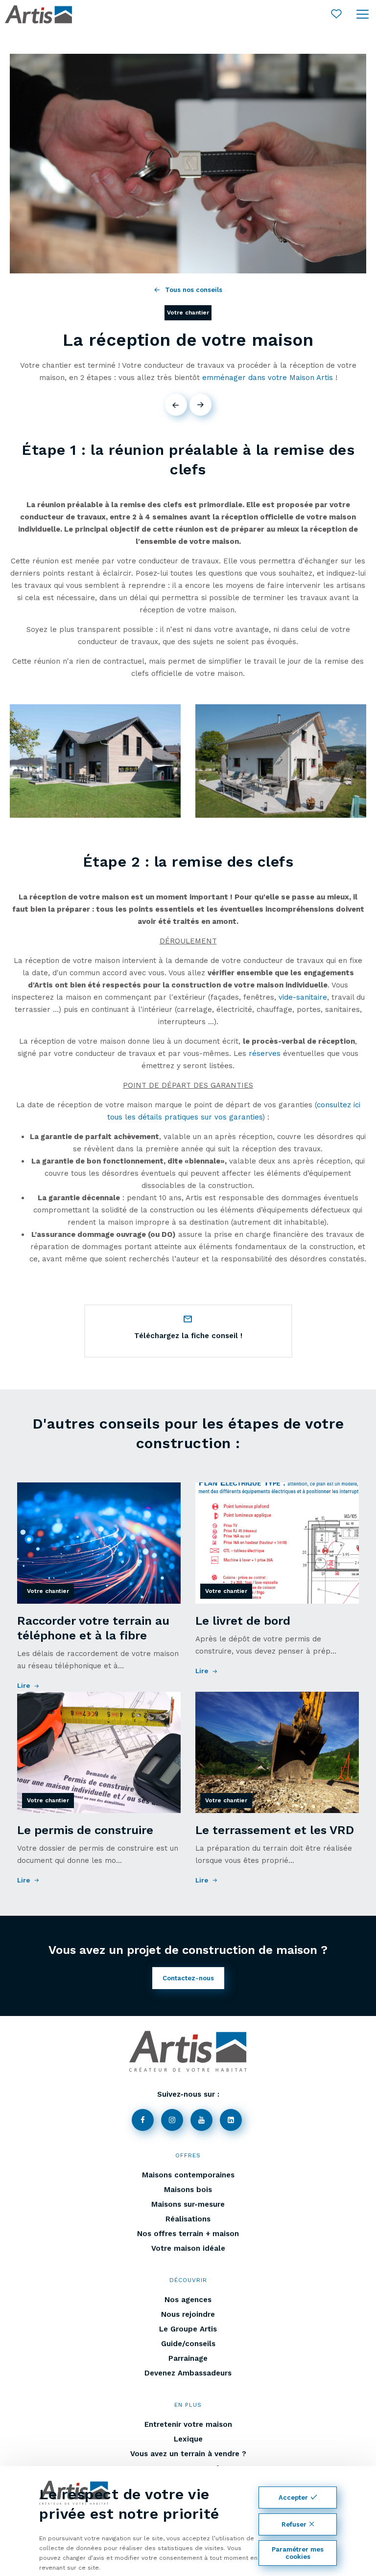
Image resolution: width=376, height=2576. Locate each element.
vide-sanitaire (303, 997)
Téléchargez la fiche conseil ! (188, 1336)
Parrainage (188, 2358)
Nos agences (188, 2300)
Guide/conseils (188, 2344)
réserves (265, 1053)
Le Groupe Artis (188, 2329)
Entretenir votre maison (188, 2424)
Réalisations (188, 2219)
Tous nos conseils (194, 290)
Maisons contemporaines (188, 2175)
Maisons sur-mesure (188, 2204)
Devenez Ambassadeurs (188, 2373)
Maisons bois (188, 2190)
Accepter (293, 2498)
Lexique (188, 2439)
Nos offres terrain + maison (188, 2234)
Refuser (294, 2524)
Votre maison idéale (188, 2248)
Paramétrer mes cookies (298, 2553)
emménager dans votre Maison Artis (268, 378)
